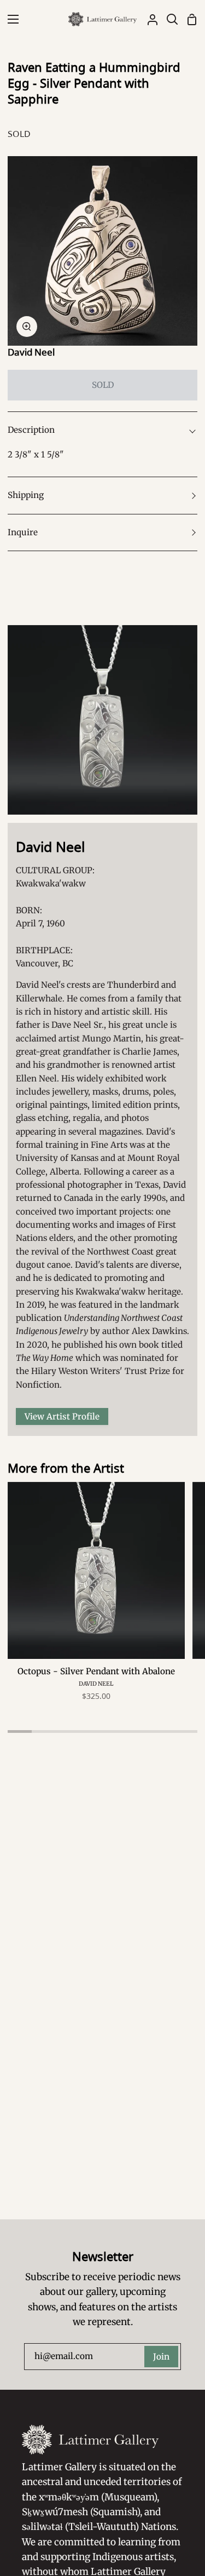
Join (161, 2357)
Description (31, 430)
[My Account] (148, 19)
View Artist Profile (62, 1416)
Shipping (26, 495)
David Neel (31, 352)
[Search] (168, 19)
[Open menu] (10, 19)
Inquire (23, 532)
